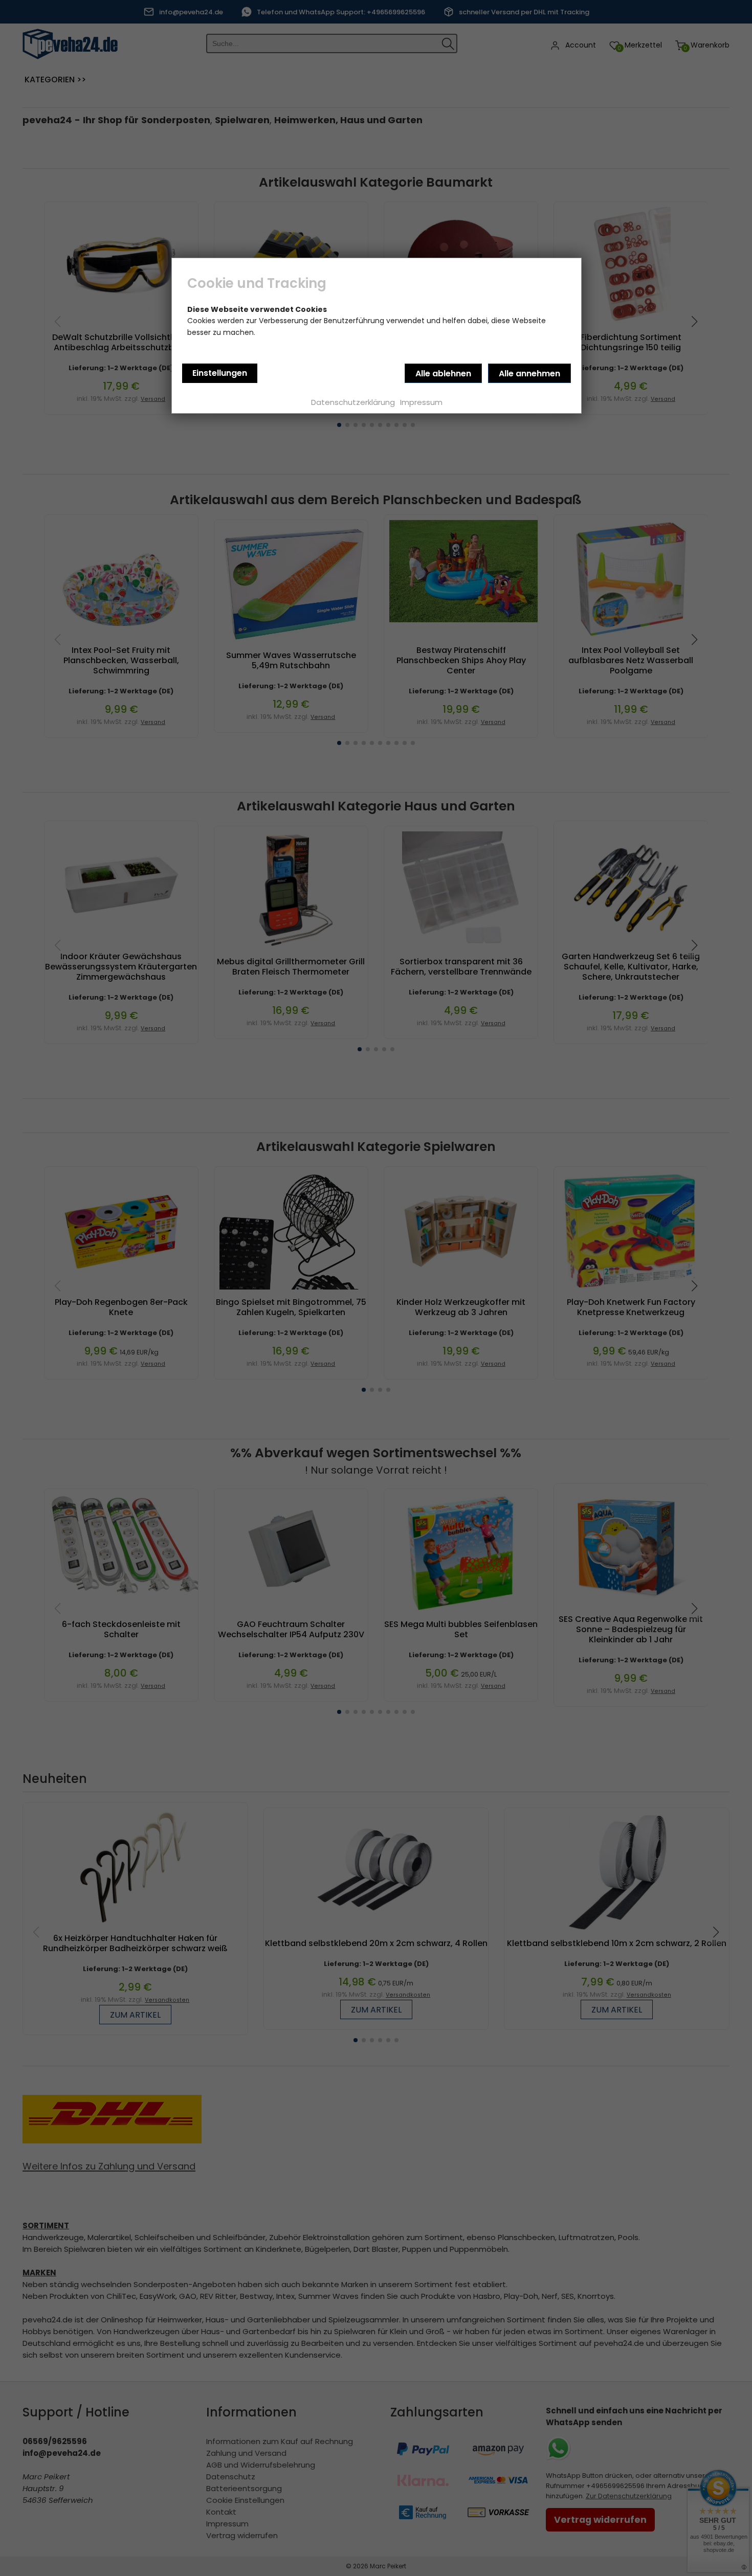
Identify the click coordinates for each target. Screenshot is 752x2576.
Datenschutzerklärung (353, 402)
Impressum (421, 402)
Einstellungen (220, 373)
